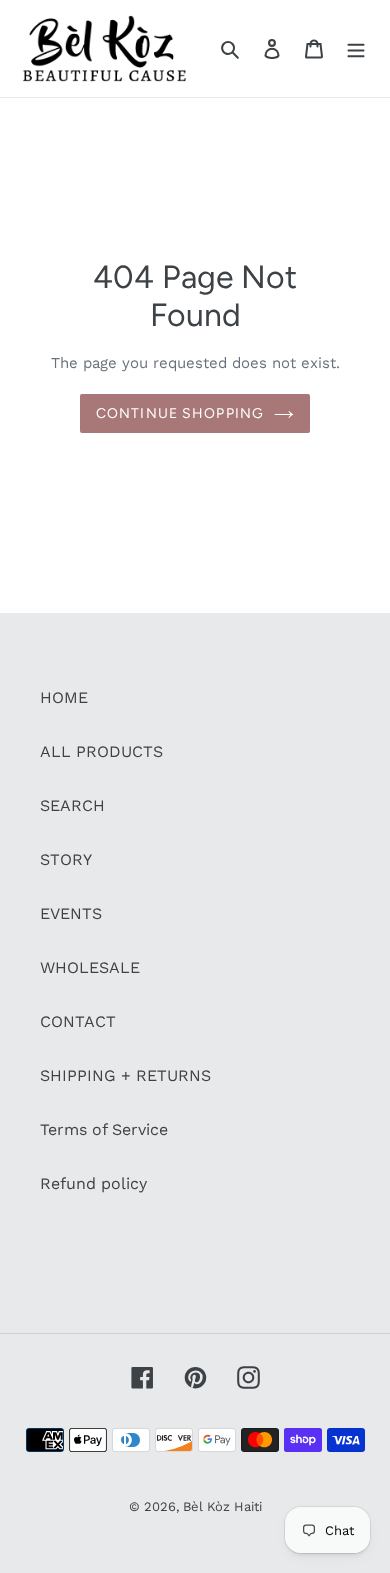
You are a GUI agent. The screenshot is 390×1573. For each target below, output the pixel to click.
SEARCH (72, 805)
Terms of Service (104, 1129)
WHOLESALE (90, 967)
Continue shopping (180, 413)
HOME (64, 697)
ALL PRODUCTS (101, 751)
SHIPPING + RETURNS (125, 1075)
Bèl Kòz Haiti (222, 1506)
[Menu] (356, 48)
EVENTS (71, 913)
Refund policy (93, 1183)
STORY (66, 859)
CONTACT (78, 1021)
